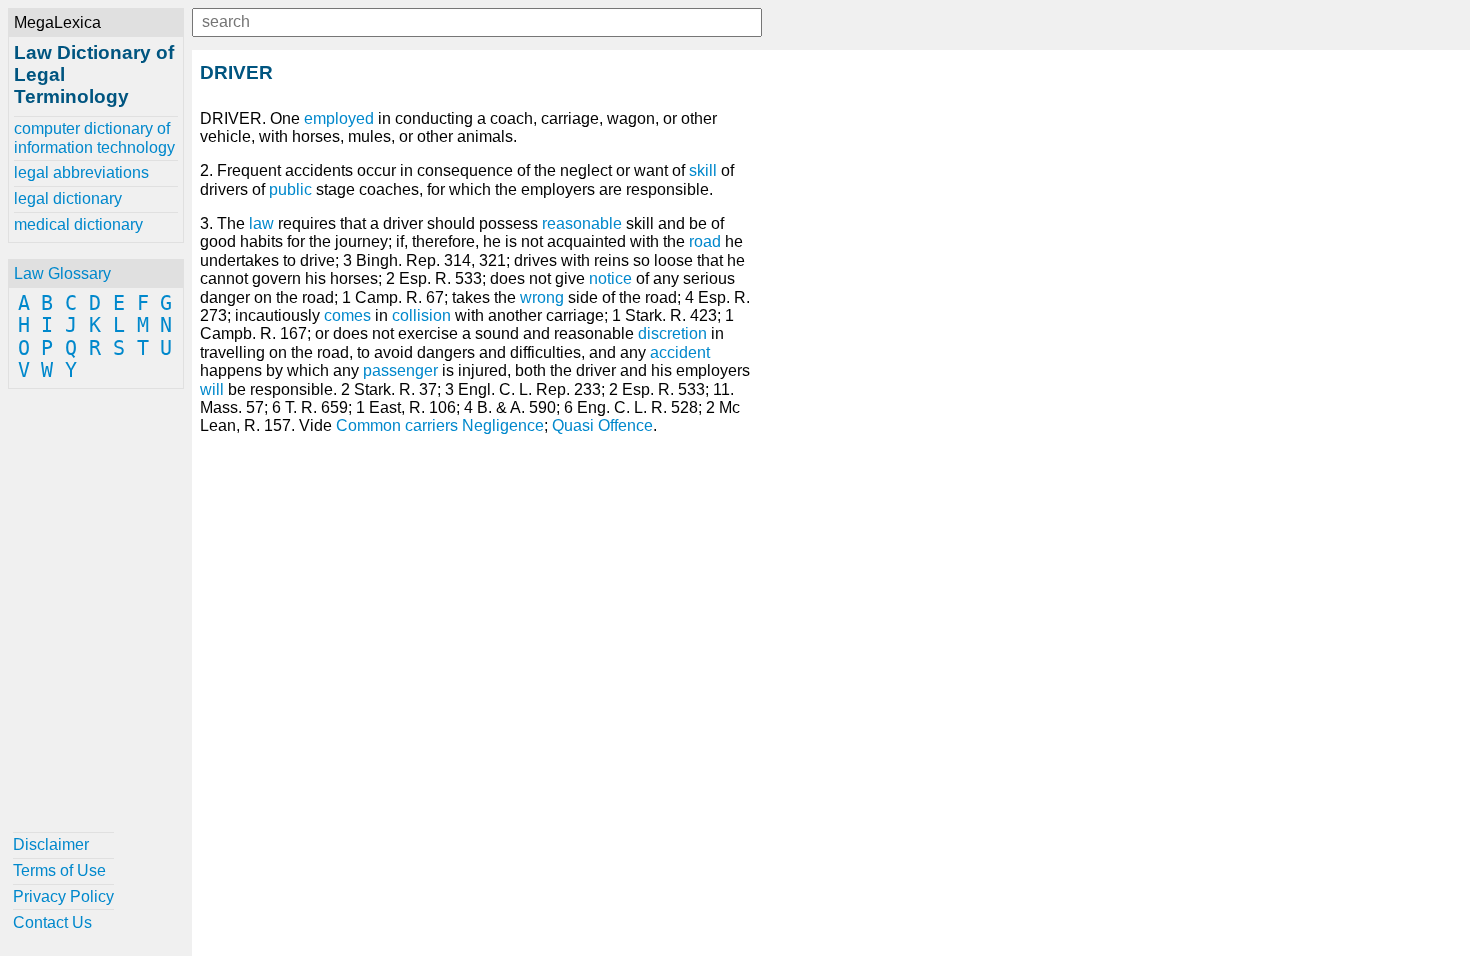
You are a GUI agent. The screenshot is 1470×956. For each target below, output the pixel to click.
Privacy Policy (63, 896)
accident (680, 352)
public (290, 189)
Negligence (503, 425)
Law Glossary (62, 273)
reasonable (582, 223)
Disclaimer (51, 844)
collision (421, 315)
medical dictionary (78, 224)
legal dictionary (68, 198)
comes (347, 315)
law (261, 223)
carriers (431, 425)
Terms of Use (59, 870)
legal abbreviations (81, 172)
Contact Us (52, 922)
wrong (542, 297)
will (212, 389)
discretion (672, 333)
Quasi (573, 425)
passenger (400, 370)
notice (610, 278)
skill (703, 170)
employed (339, 118)
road (705, 241)
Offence (625, 425)
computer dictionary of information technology (94, 137)
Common (368, 425)
